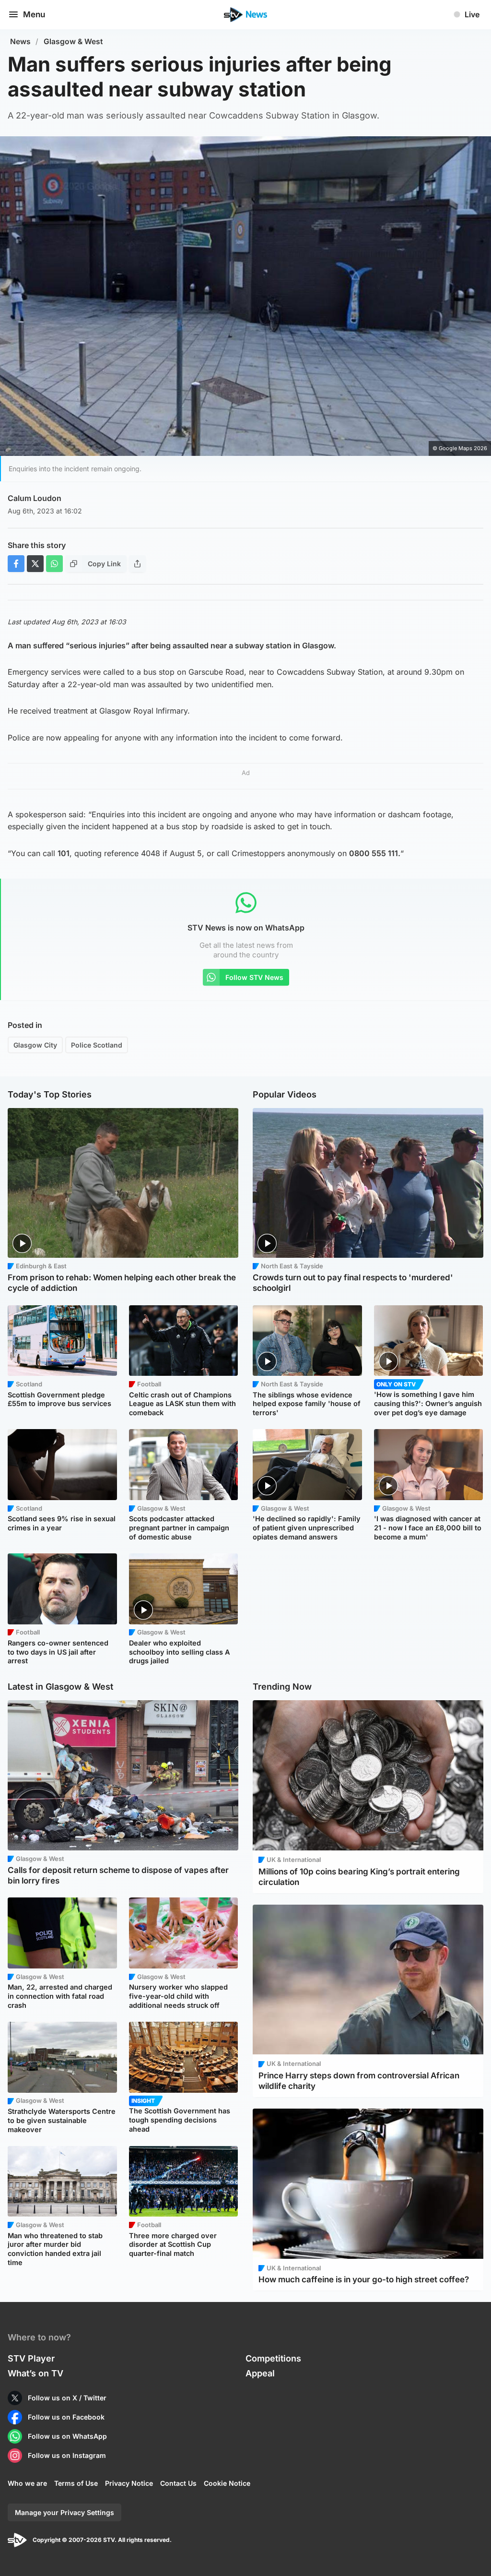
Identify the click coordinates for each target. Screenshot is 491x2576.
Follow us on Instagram (67, 2455)
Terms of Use (76, 2483)
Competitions (273, 2358)
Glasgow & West (73, 42)
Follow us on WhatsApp (67, 2436)
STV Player (31, 2358)
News (20, 42)
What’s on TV (35, 2373)
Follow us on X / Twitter (67, 2398)
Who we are (27, 2483)
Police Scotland (97, 1045)
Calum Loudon (35, 498)
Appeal (260, 2373)
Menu (34, 14)
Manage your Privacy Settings (64, 2512)
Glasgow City (35, 1045)
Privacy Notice (129, 2483)
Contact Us (178, 2483)
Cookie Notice (227, 2483)
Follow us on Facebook (66, 2417)
